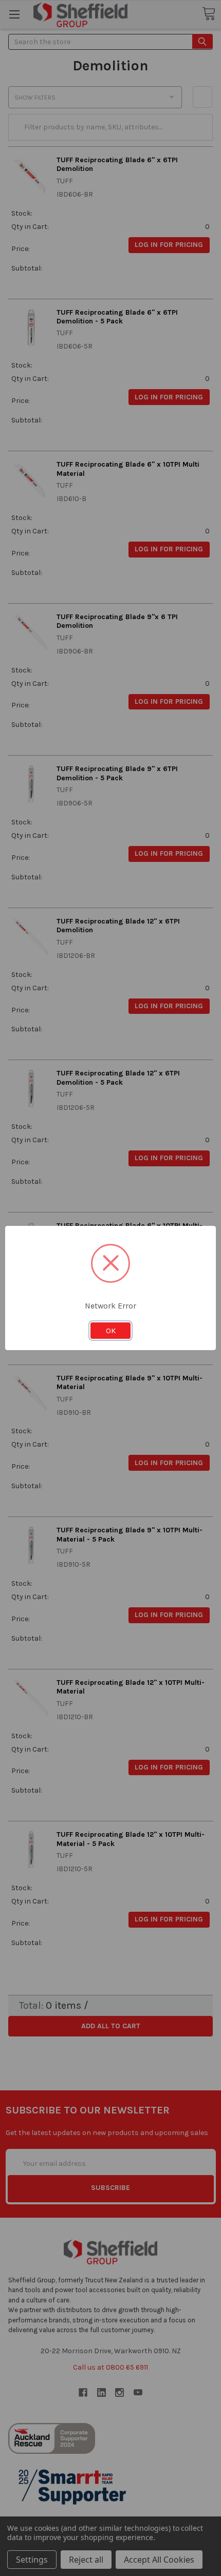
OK (111, 1331)
